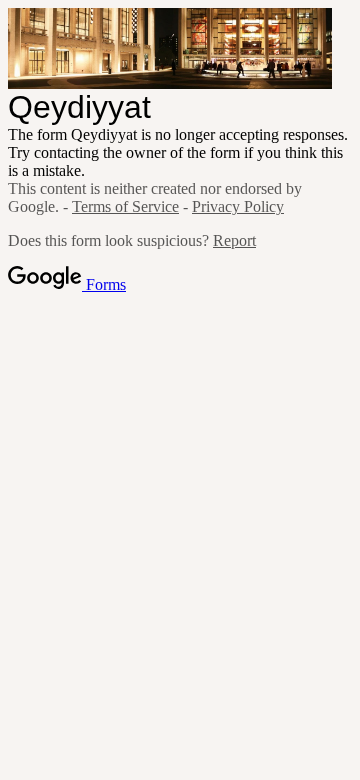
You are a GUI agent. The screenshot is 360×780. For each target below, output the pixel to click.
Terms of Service (125, 206)
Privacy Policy (238, 206)
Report (234, 240)
